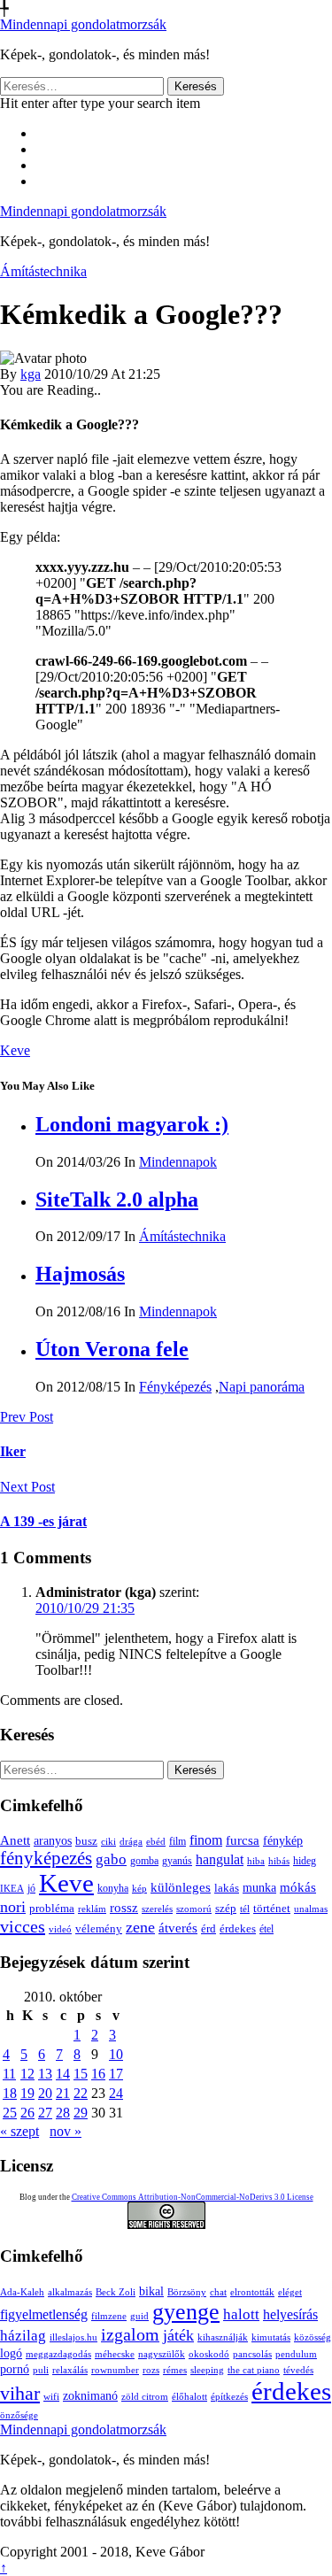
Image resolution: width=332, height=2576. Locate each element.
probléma (52, 1908)
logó (11, 2353)
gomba (144, 1861)
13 (45, 2074)
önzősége (19, 2415)
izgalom (130, 2335)
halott (241, 2314)
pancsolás (252, 2354)
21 (63, 2093)
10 (116, 2054)
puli (41, 2370)
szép (226, 1908)
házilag (23, 2336)
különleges (181, 1887)
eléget (290, 2292)
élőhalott (189, 2397)
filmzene (109, 2316)
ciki (108, 1841)
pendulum (296, 2354)
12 (27, 2074)
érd (208, 1928)
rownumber (115, 2370)
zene (140, 1927)
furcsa (243, 1840)
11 (9, 2074)
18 (10, 2093)
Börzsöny (187, 2292)
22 (81, 2093)
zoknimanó (90, 2396)
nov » (66, 2131)
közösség (313, 2337)
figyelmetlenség (44, 2314)
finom (206, 1840)
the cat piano (254, 2370)
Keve (15, 1050)
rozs (151, 2370)
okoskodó (209, 2354)
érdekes (238, 1929)
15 (81, 2074)
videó (60, 1929)
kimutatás (271, 2337)
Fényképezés (175, 1387)
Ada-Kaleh (22, 2292)
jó (31, 1888)
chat (218, 2292)
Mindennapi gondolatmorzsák (83, 24)
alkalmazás (70, 2292)
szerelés (157, 1909)
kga (31, 374)
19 (27, 2093)
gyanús (177, 1861)
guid (139, 2316)
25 (10, 2113)
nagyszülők (162, 2354)
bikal (151, 2291)
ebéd (156, 1841)
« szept (19, 2131)
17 (116, 2074)
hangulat (220, 1859)
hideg (305, 1861)
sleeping (207, 2370)
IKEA (12, 1888)
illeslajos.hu (73, 2337)
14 (63, 2074)
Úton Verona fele (112, 1349)
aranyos (53, 1841)
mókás (298, 1887)
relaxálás (70, 2370)
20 (45, 2093)
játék (178, 2335)
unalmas (311, 1909)
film (178, 1841)
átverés (178, 1928)
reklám (92, 1909)
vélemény (99, 1928)
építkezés (229, 2397)
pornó (15, 2369)
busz (86, 1841)
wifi (51, 2397)
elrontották (252, 2292)
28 (63, 2113)
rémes (175, 2370)
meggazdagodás (58, 2354)
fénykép (283, 1840)
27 (45, 2113)
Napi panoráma (262, 1387)
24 (116, 2093)
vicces (23, 1926)
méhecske (115, 2354)
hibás (279, 1861)
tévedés (298, 2370)
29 (81, 2113)
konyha (113, 1889)
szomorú (194, 1909)
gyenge (186, 2312)
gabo (111, 1859)
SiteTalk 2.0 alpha (117, 1199)
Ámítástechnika (43, 271)
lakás (227, 1888)
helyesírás (290, 2314)
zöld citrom (145, 2397)
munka (259, 1888)
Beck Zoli (116, 2292)
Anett (15, 1840)
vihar (20, 2393)
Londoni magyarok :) (132, 1124)
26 (27, 2113)
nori (13, 1907)
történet (272, 1909)
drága (131, 1841)
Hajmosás (80, 1274)
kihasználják (223, 2337)
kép (139, 1889)
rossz (124, 1908)
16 (98, 2074)
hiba (256, 1861)
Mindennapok (178, 1162)
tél (245, 1909)
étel (266, 1929)
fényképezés (46, 1858)
